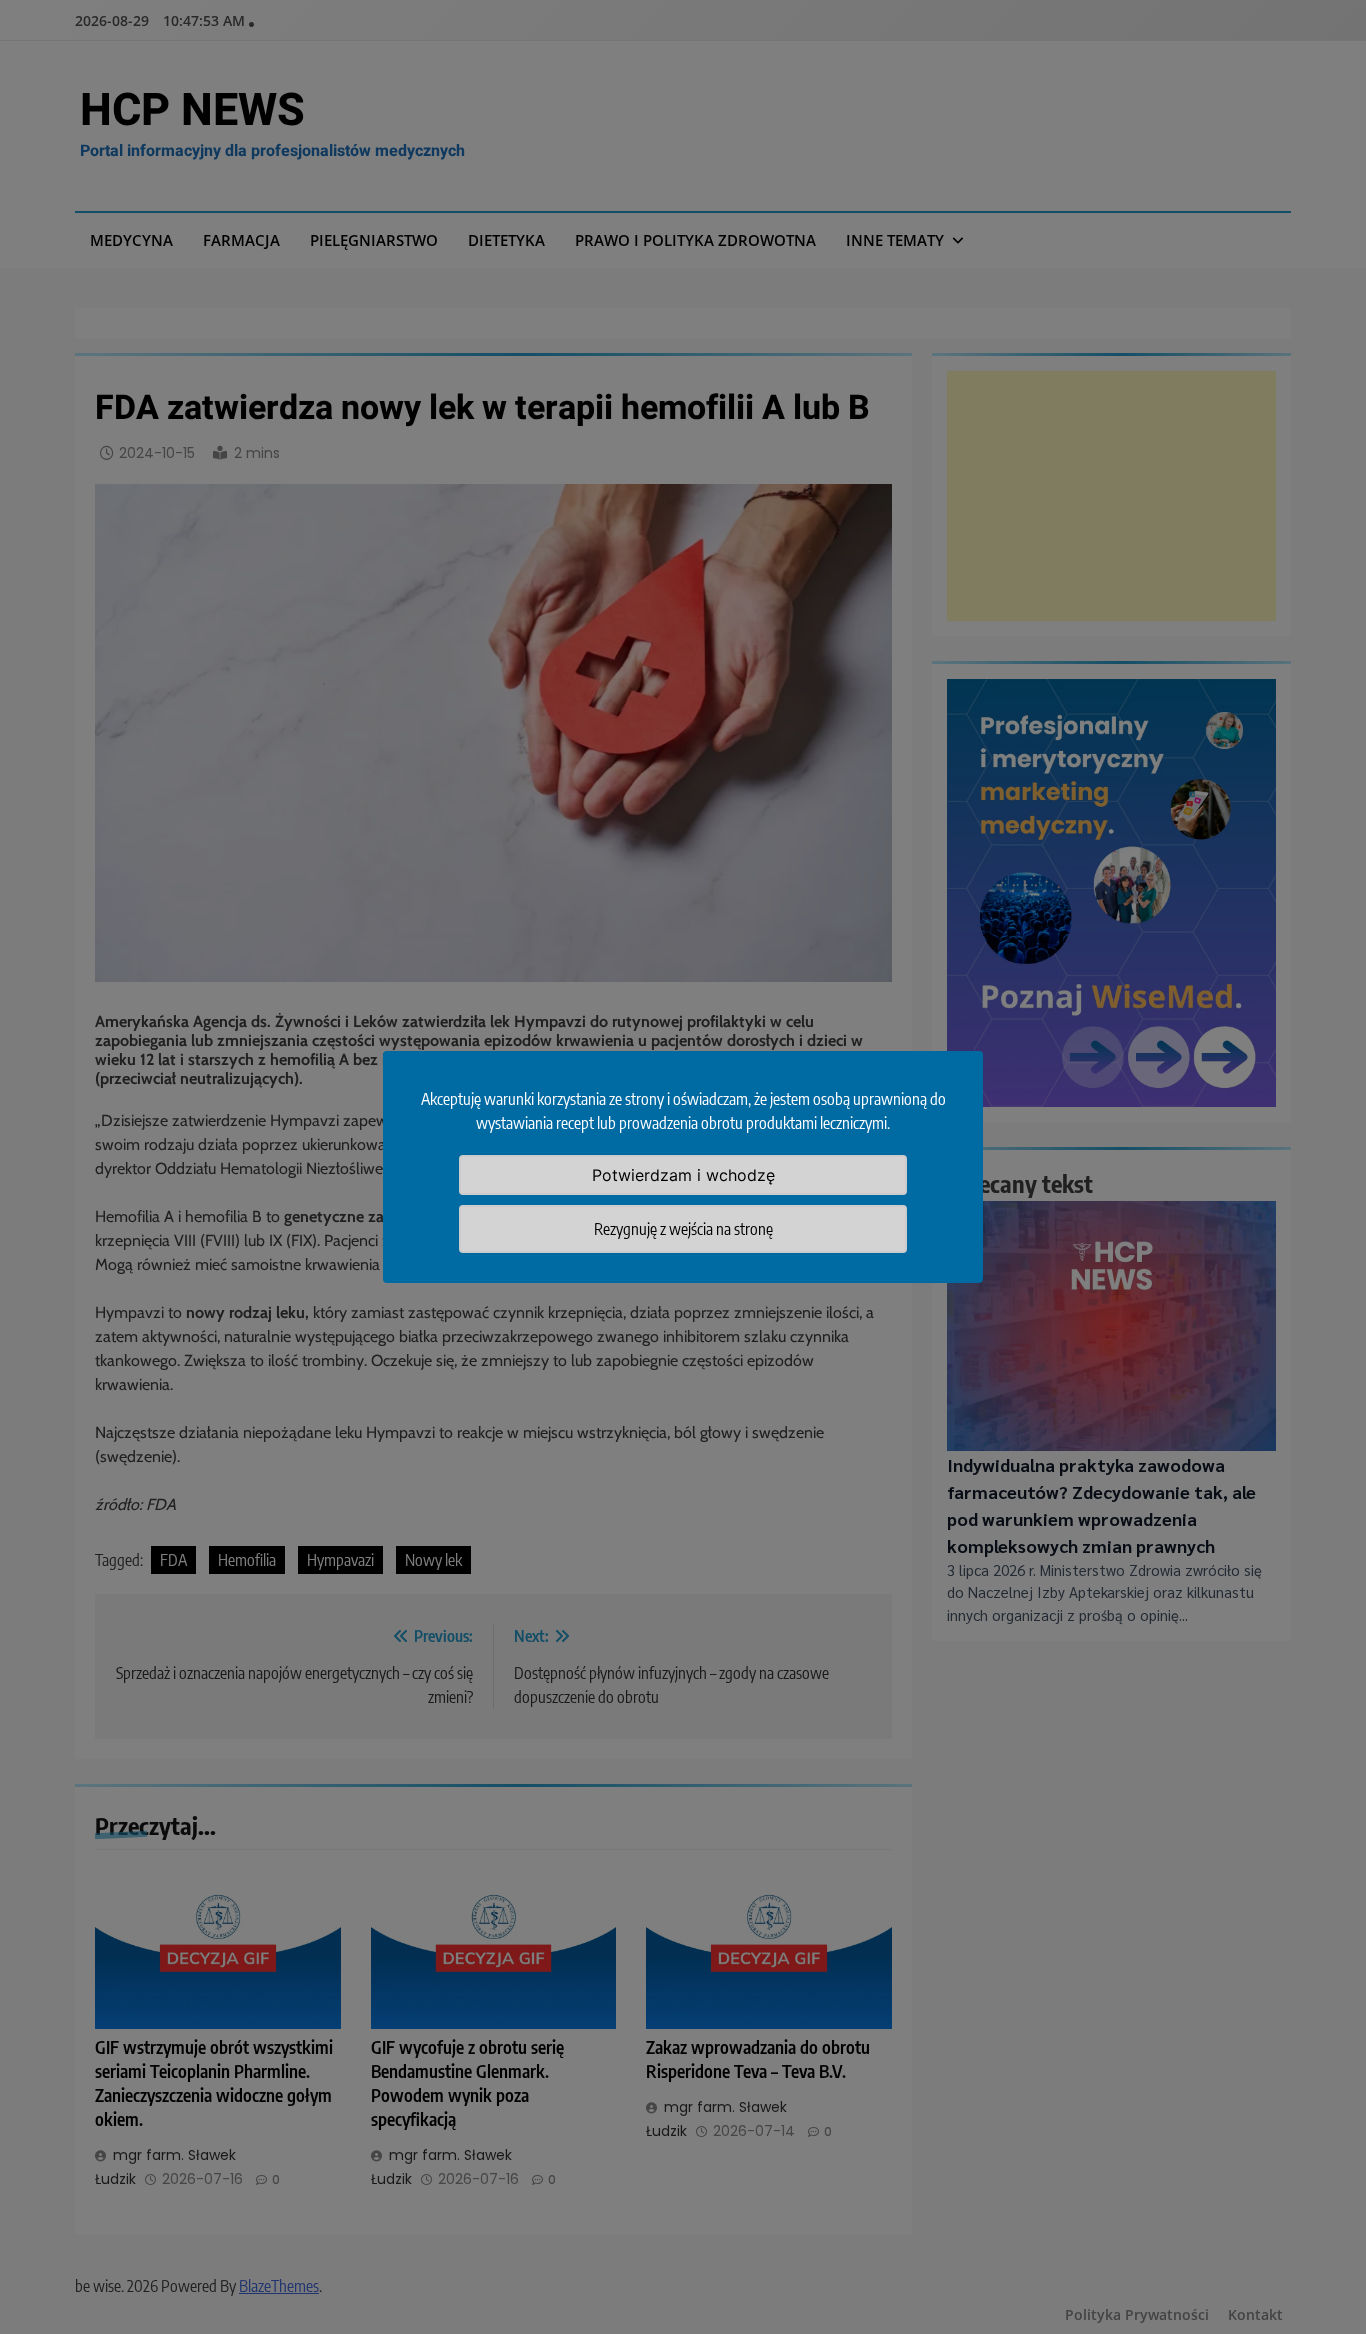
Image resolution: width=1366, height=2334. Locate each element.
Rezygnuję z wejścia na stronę (683, 1229)
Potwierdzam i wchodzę (683, 1175)
